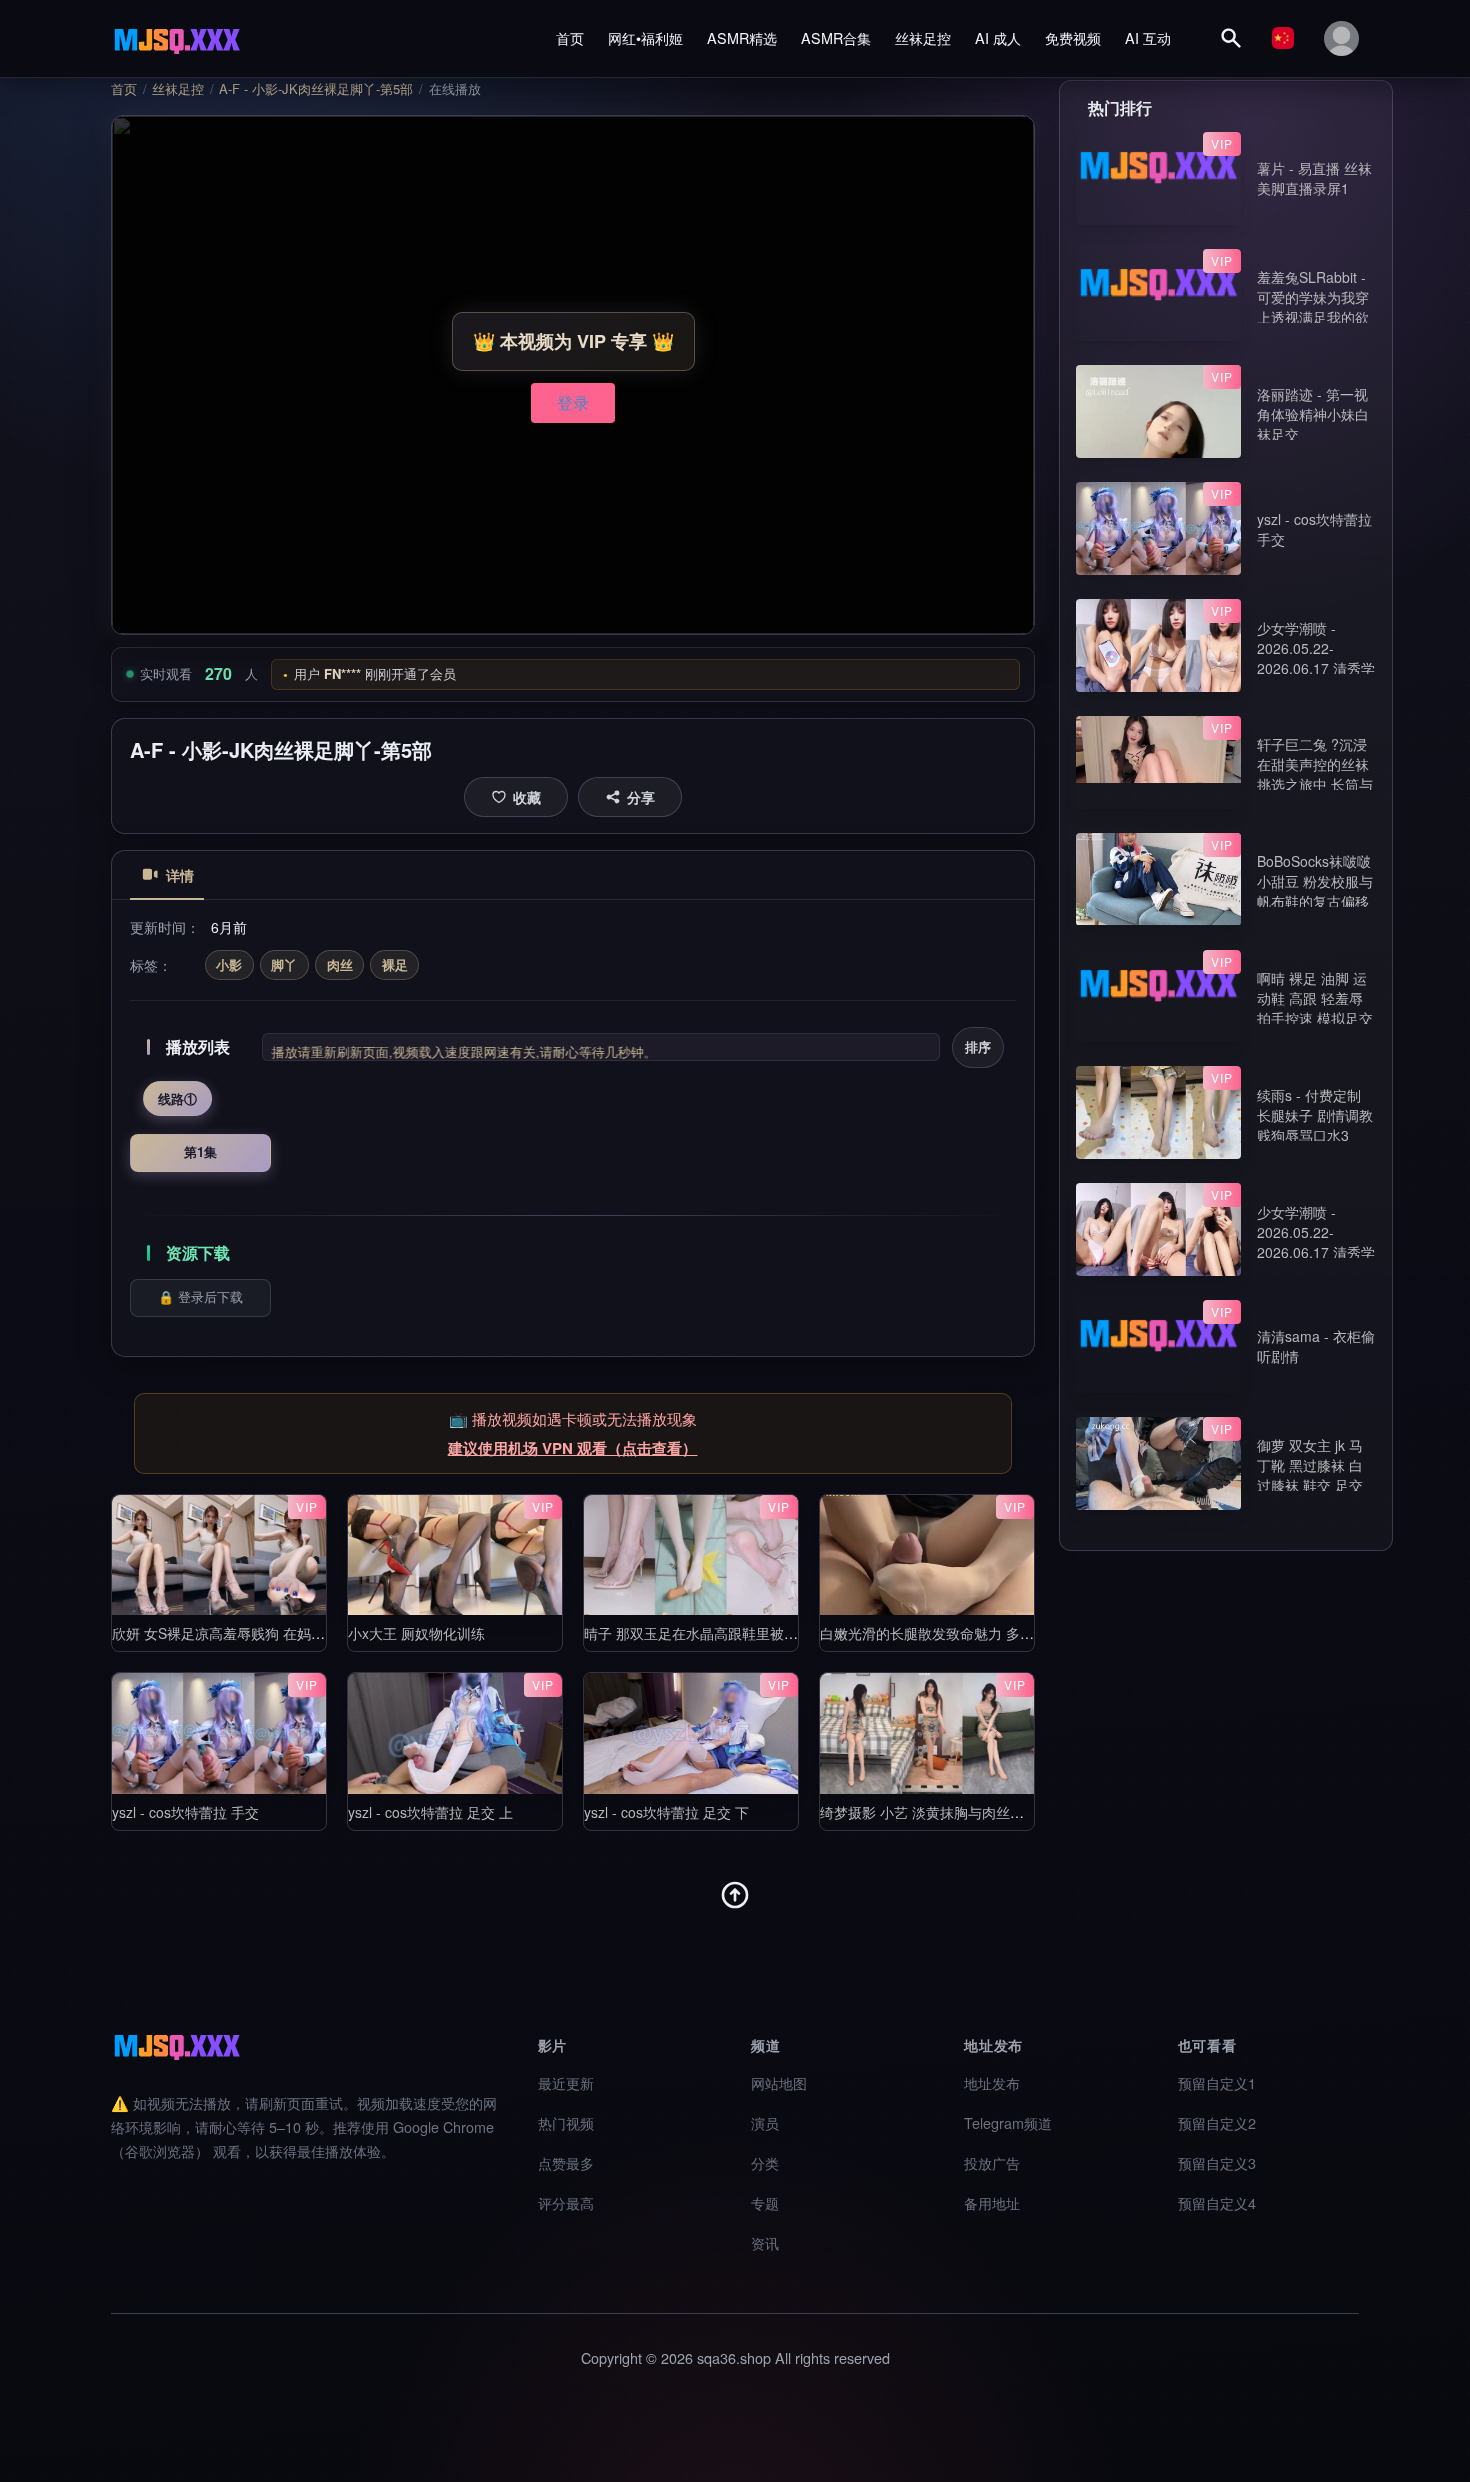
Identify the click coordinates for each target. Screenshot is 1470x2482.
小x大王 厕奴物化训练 (416, 1633)
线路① (177, 1098)
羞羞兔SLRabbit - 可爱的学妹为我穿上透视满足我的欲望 (1313, 307)
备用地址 (992, 2202)
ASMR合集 (836, 37)
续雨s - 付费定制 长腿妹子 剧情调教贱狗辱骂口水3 (1315, 1115)
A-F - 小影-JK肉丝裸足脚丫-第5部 (316, 89)
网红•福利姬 (645, 37)
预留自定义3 (1217, 2162)
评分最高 (566, 2202)
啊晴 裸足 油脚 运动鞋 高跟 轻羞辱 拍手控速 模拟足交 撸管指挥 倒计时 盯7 (1315, 1018)
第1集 (200, 1151)
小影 (229, 964)
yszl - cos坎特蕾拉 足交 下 (666, 1812)
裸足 (395, 964)
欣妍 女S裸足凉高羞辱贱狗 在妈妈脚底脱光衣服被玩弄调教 (295, 1633)
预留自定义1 (1217, 2082)
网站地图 (779, 2082)
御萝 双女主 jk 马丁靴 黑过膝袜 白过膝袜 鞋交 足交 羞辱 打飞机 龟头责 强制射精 (1310, 1485)
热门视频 (566, 2122)
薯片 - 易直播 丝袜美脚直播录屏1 (1314, 178)
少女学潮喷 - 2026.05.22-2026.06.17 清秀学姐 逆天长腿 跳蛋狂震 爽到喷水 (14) (1316, 668)
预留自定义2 (1217, 2122)
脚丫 (284, 964)
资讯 (765, 2242)
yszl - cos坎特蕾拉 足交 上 (430, 1812)
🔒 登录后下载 (200, 1296)
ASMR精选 (742, 37)
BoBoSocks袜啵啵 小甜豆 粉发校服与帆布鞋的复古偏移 (1315, 881)
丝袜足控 (923, 37)
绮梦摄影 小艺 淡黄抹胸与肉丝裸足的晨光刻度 (964, 1812)
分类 (765, 2162)
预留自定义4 (1217, 2202)
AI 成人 (998, 37)
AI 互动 (1148, 37)
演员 (765, 2122)
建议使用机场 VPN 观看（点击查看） (572, 1448)
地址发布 (992, 2082)
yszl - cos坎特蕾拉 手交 (185, 1812)
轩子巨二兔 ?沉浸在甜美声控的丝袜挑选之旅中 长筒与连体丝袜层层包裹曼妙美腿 (1315, 784)
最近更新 (566, 2082)
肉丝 (340, 964)
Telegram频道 (1008, 2122)
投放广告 (992, 2162)
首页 (570, 37)
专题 (765, 2202)
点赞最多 (566, 2162)
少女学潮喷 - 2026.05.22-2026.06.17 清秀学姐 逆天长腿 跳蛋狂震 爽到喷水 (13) (1316, 1252)
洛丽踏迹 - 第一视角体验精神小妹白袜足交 (1313, 414)
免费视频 (1073, 37)
